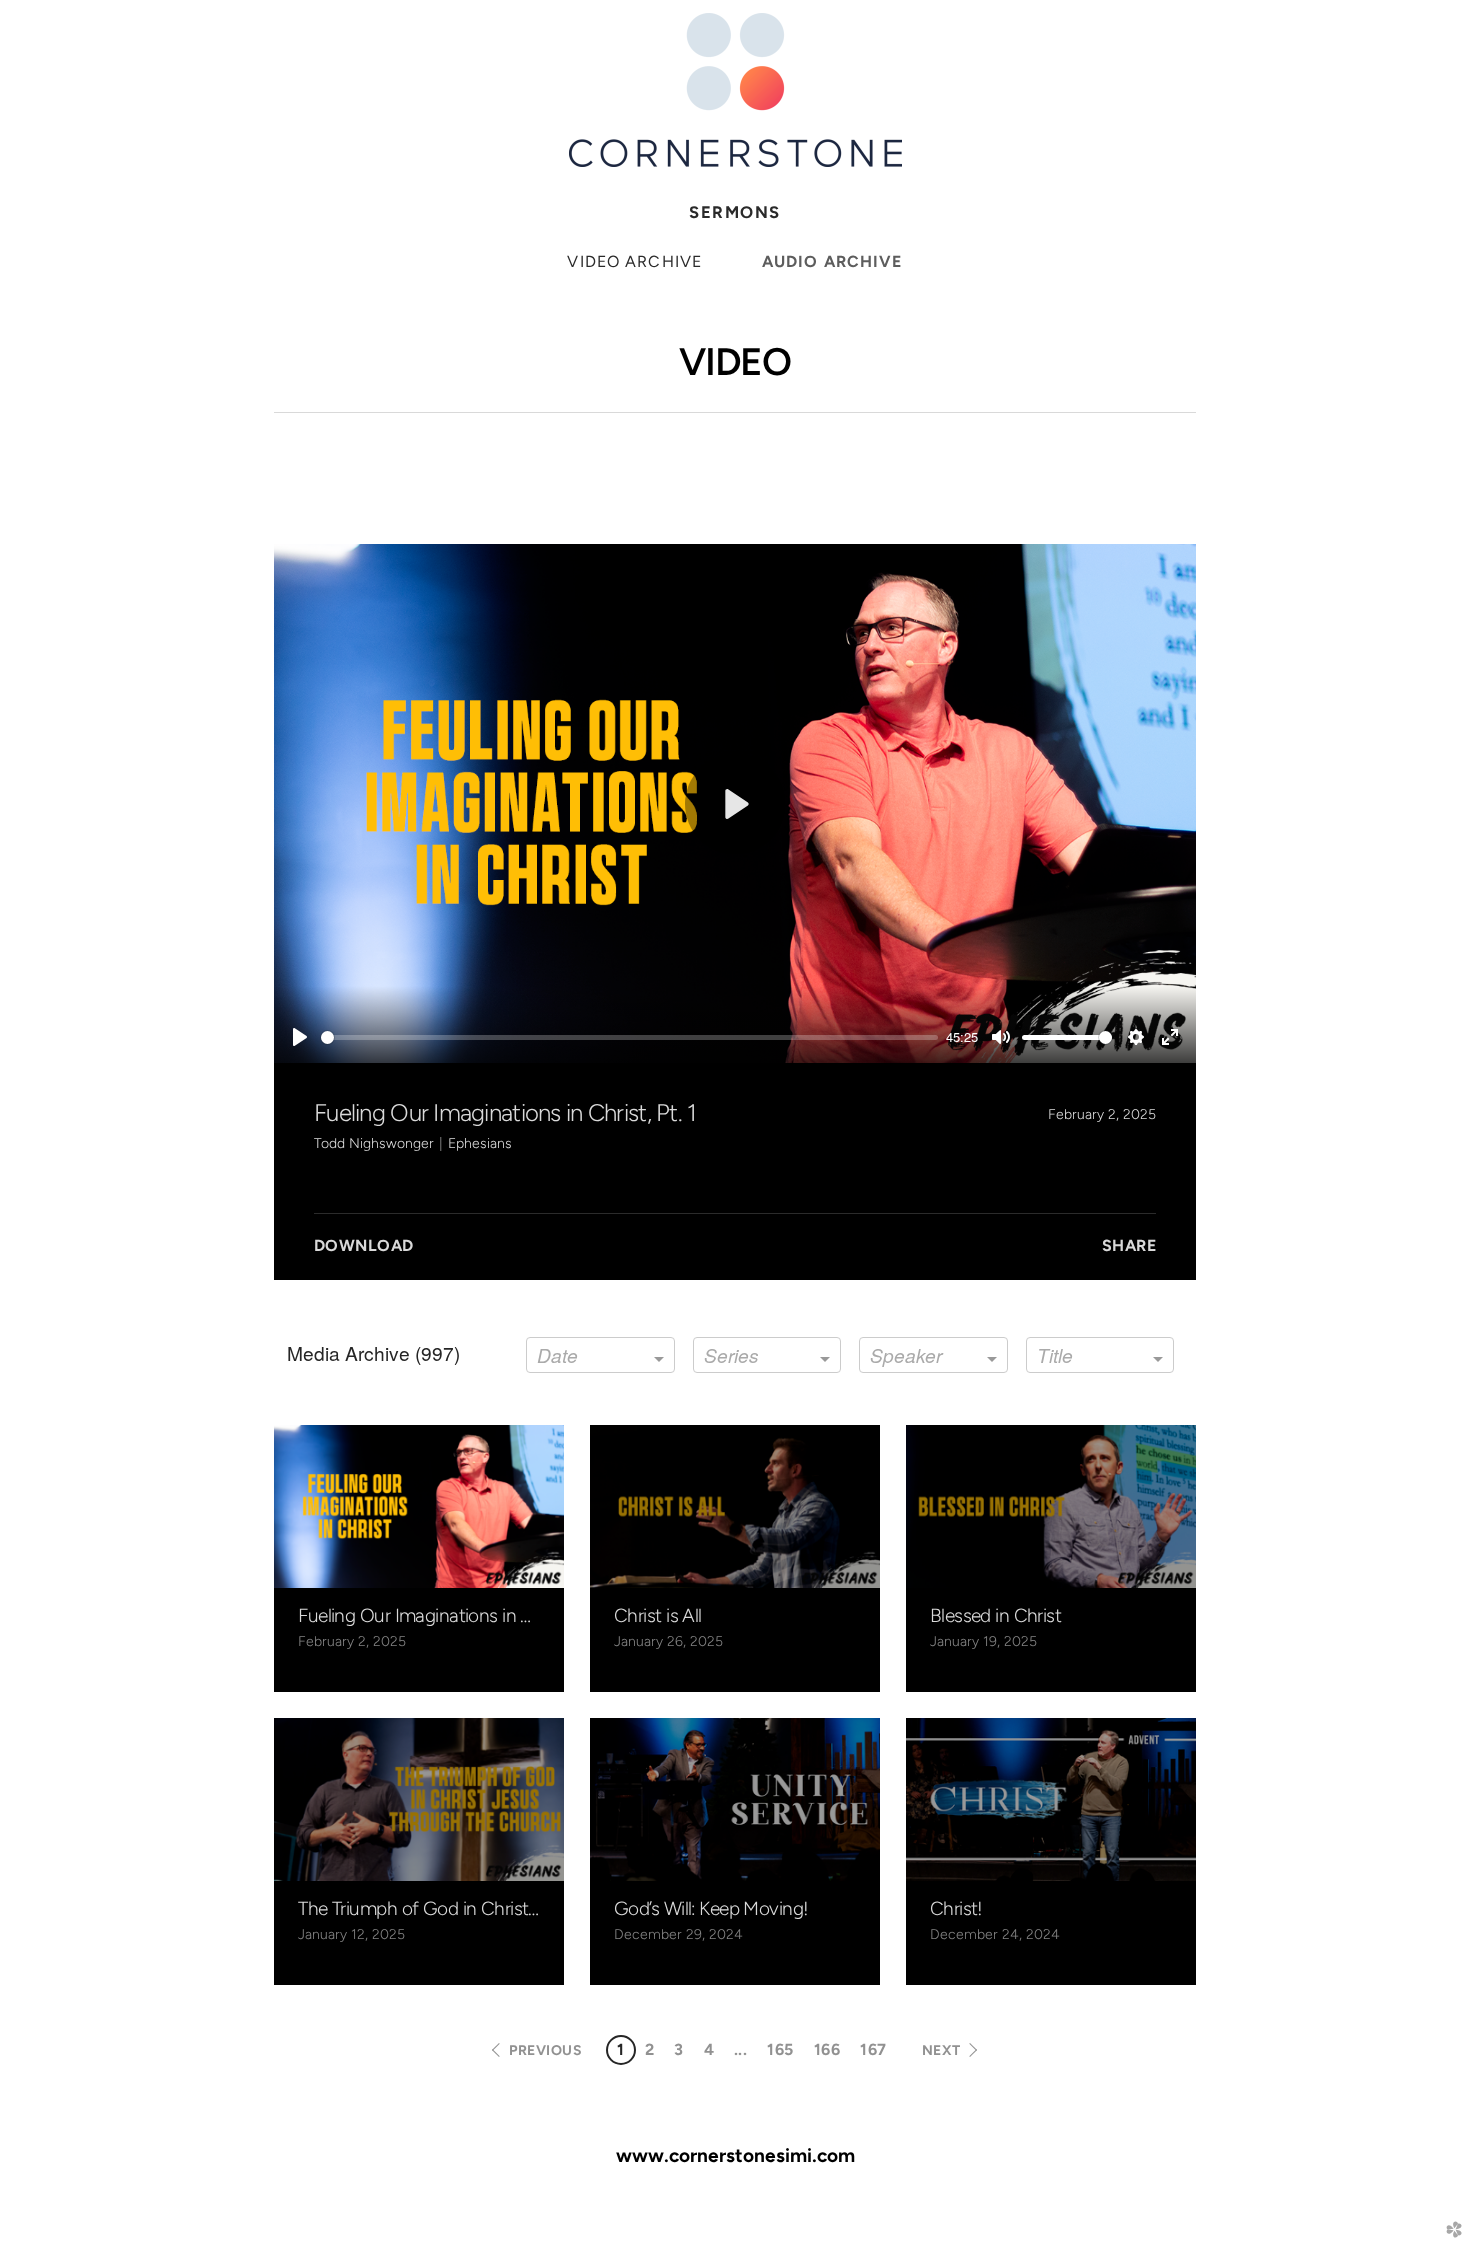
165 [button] (780, 2049)
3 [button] (678, 2049)
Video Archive (634, 261)
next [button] (941, 2050)
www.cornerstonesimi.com (735, 2155)
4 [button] (709, 2049)
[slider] (629, 1037)
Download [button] (364, 1245)
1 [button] (620, 2049)
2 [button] (649, 2049)
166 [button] (827, 2049)
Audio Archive (832, 261)
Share (1129, 1245)
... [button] (740, 2049)
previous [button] (545, 2050)
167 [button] (873, 2049)
